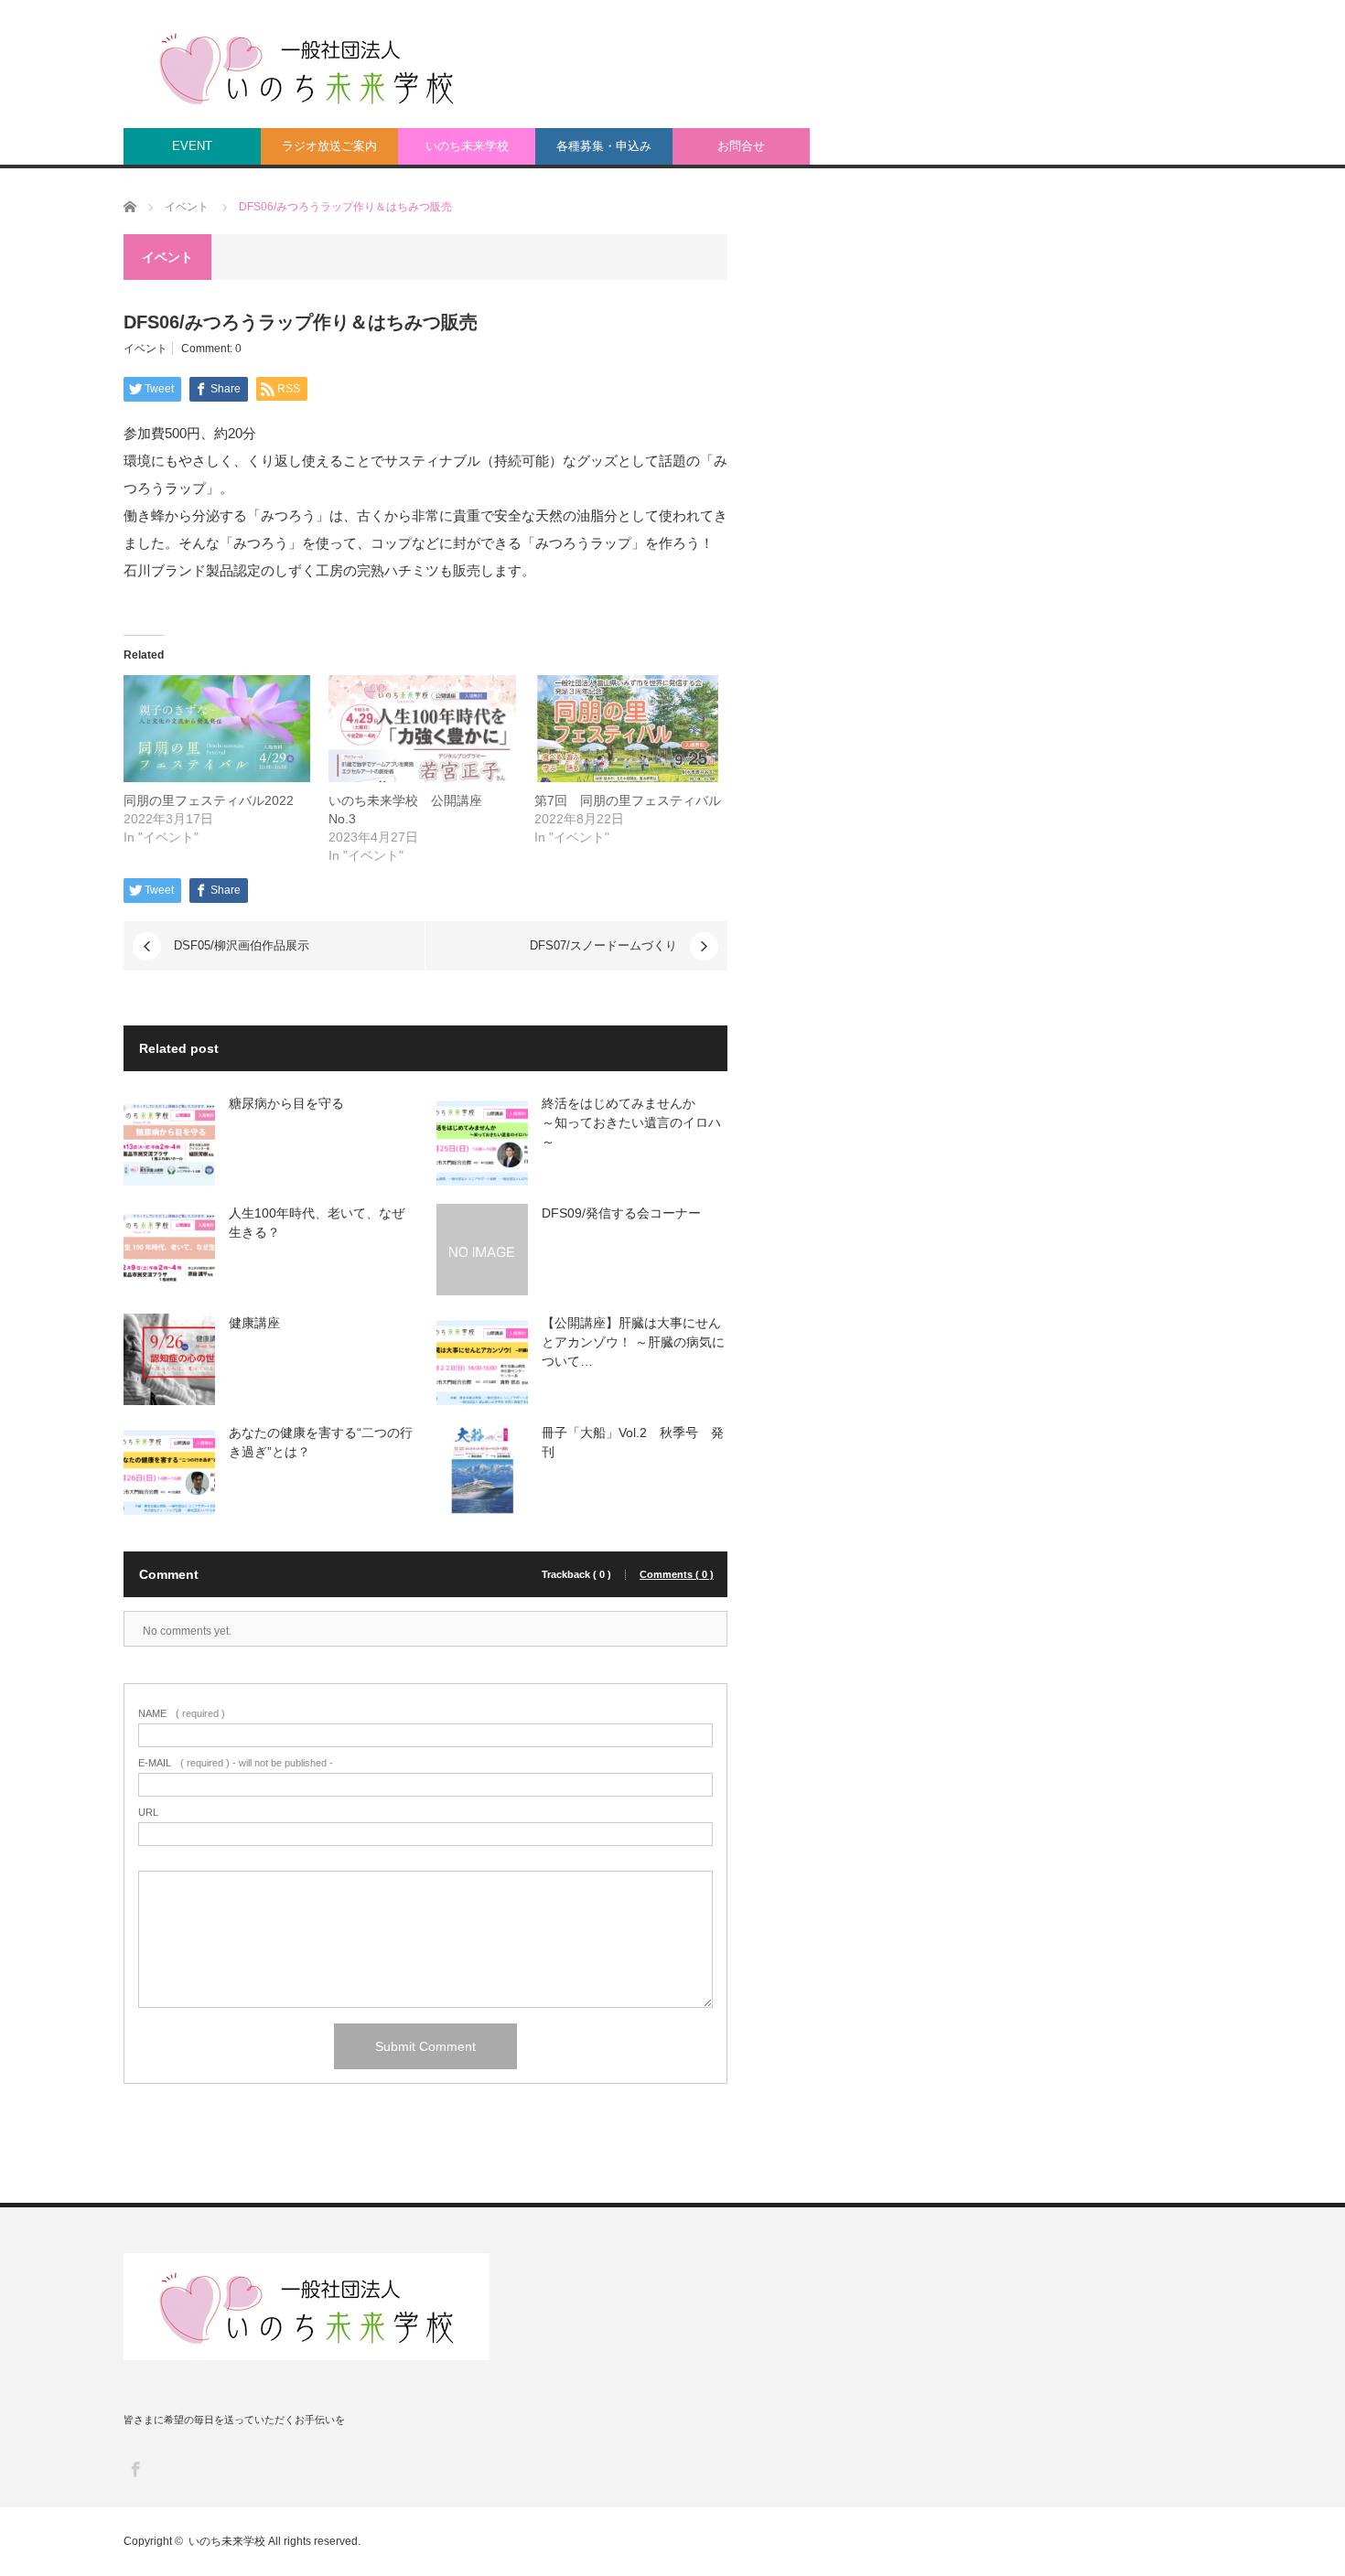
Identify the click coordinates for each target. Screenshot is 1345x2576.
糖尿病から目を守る (286, 1103)
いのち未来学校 (467, 146)
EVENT (192, 146)
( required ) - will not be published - (236, 1763)
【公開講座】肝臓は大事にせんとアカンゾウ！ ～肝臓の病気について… (633, 1342)
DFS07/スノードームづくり (603, 945)
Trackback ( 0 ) (576, 1575)
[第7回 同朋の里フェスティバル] (628, 729)
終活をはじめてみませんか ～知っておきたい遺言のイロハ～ (631, 1122)
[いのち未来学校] (307, 67)
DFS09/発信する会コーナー (621, 1213)
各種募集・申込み (604, 146)
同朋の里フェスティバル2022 (209, 800)
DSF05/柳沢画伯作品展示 (242, 945)
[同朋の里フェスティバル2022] (217, 729)
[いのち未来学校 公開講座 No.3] (422, 729)
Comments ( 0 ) (677, 1575)
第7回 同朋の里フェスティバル (628, 800)
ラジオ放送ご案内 (329, 146)
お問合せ (741, 146)
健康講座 (254, 1323)
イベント (145, 349)
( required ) (182, 1714)
